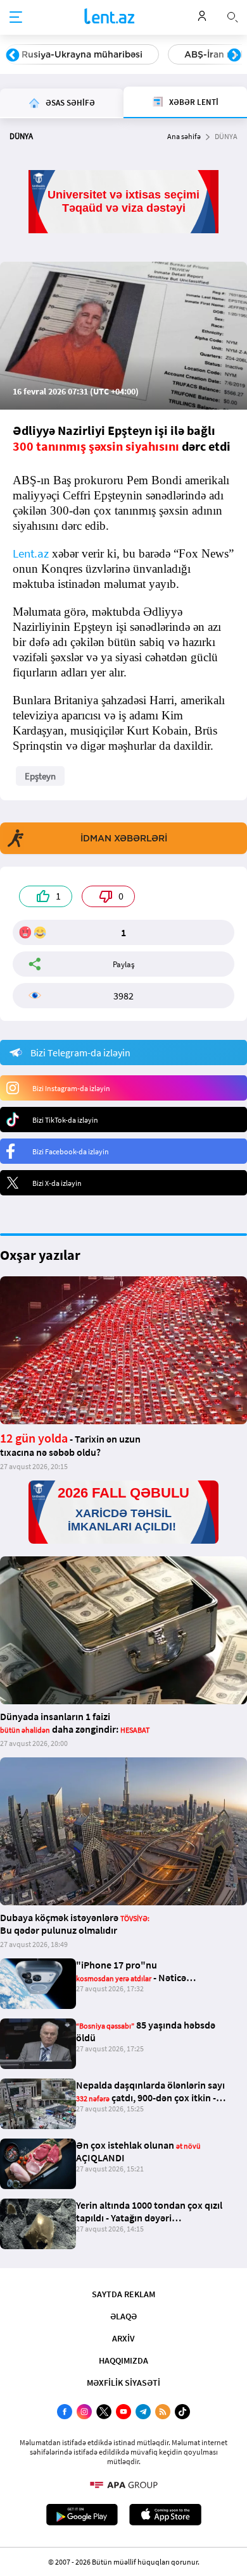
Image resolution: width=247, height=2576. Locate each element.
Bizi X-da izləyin (57, 1183)
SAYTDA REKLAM (123, 2294)
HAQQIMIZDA (123, 2360)
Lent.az (31, 553)
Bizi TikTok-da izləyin (65, 1120)
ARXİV (123, 2338)
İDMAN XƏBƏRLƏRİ (124, 838)
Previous (13, 56)
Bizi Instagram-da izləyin (71, 1088)
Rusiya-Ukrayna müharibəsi (82, 54)
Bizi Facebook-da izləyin (71, 1151)
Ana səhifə (184, 136)
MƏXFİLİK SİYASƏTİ (123, 2383)
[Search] (232, 16)
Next (234, 56)
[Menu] (16, 18)
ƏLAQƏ (123, 2316)
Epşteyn (40, 776)
